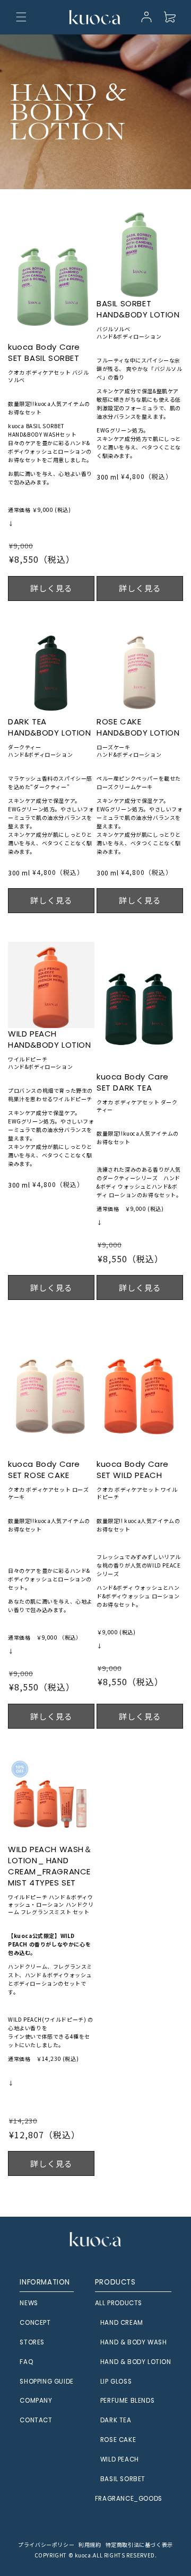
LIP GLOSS (116, 2382)
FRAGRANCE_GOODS (129, 2499)
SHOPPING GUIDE (46, 2382)
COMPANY (36, 2401)
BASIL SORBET (123, 2479)
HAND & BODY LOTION (136, 2362)
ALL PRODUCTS (119, 2303)
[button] (21, 17)
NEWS (29, 2303)
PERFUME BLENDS (127, 2401)
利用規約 (90, 2544)
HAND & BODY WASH (134, 2342)
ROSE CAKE (118, 2440)
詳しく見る (51, 588)
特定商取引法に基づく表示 (139, 2544)
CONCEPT (35, 2323)
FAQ (26, 2362)
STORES (32, 2342)
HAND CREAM (122, 2323)
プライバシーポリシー (46, 2544)
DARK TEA (116, 2420)
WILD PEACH (120, 2459)
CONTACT (36, 2420)
